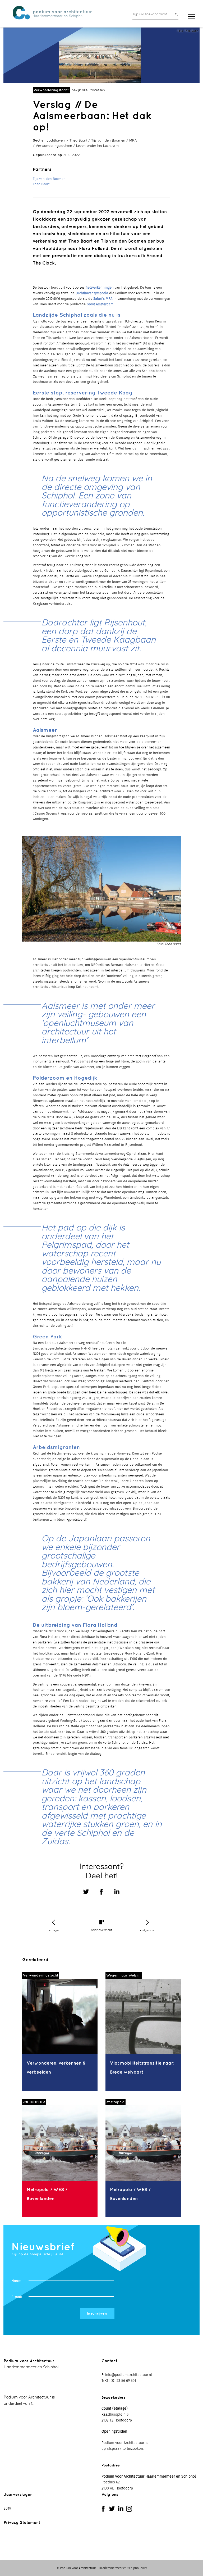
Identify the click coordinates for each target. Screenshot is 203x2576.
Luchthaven (56, 141)
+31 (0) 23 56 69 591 (120, 2381)
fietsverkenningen (100, 288)
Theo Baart (41, 184)
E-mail (17, 2297)
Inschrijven (97, 2313)
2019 (7, 2509)
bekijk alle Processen (88, 90)
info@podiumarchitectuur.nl (128, 2375)
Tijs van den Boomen (49, 179)
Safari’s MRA (103, 299)
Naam (16, 2281)
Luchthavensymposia (92, 293)
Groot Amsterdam (100, 304)
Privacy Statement (22, 2522)
